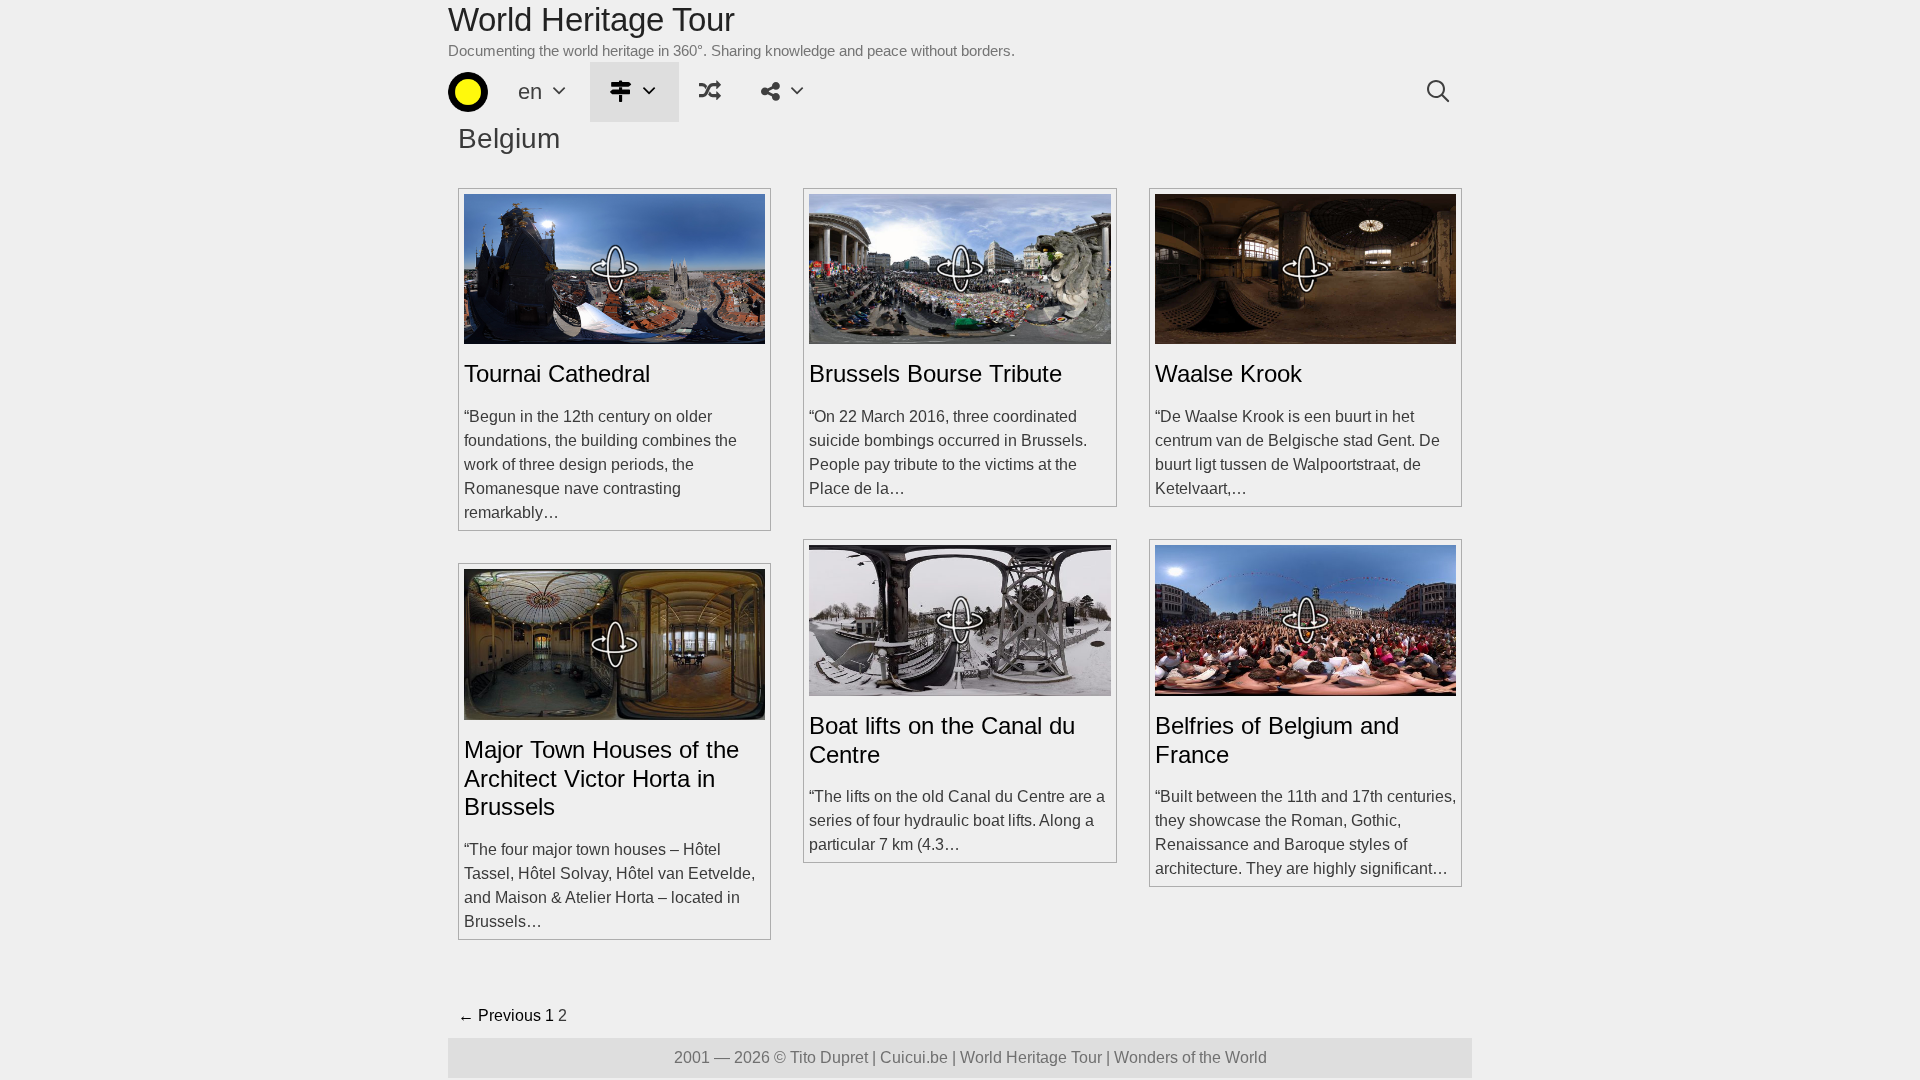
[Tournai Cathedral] (614, 331)
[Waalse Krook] (1305, 331)
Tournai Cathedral (557, 373)
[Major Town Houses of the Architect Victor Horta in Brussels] (614, 707)
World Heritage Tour (591, 19)
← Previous (499, 1015)
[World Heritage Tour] (468, 92)
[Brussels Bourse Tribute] (959, 331)
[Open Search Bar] (1438, 92)
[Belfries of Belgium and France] (1305, 683)
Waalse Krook (1228, 373)
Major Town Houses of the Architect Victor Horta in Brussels (601, 778)
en (530, 91)
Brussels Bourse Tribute (935, 373)
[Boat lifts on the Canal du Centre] (959, 683)
